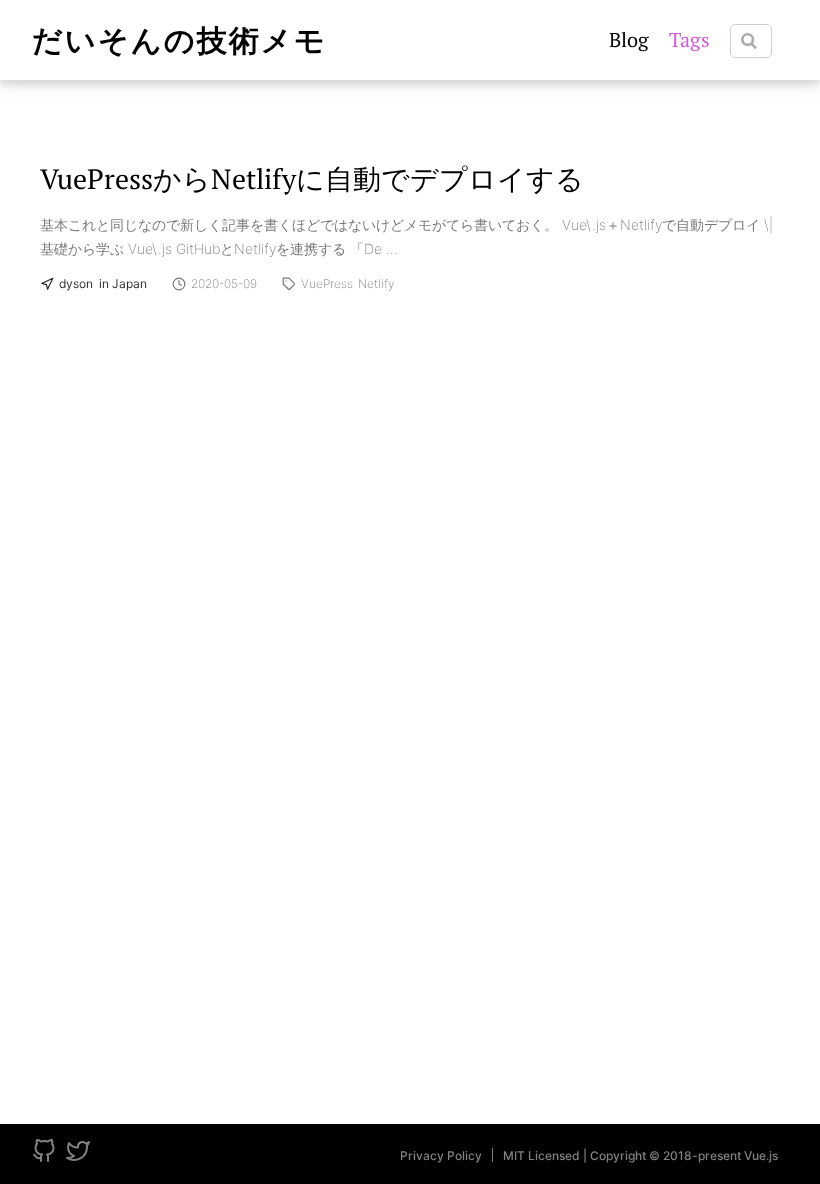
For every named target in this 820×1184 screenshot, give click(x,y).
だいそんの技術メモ (179, 40)
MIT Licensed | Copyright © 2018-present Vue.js (640, 1155)
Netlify (376, 284)
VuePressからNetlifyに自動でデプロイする (312, 178)
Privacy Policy (441, 1155)
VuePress (327, 284)
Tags (689, 39)
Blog (629, 39)
